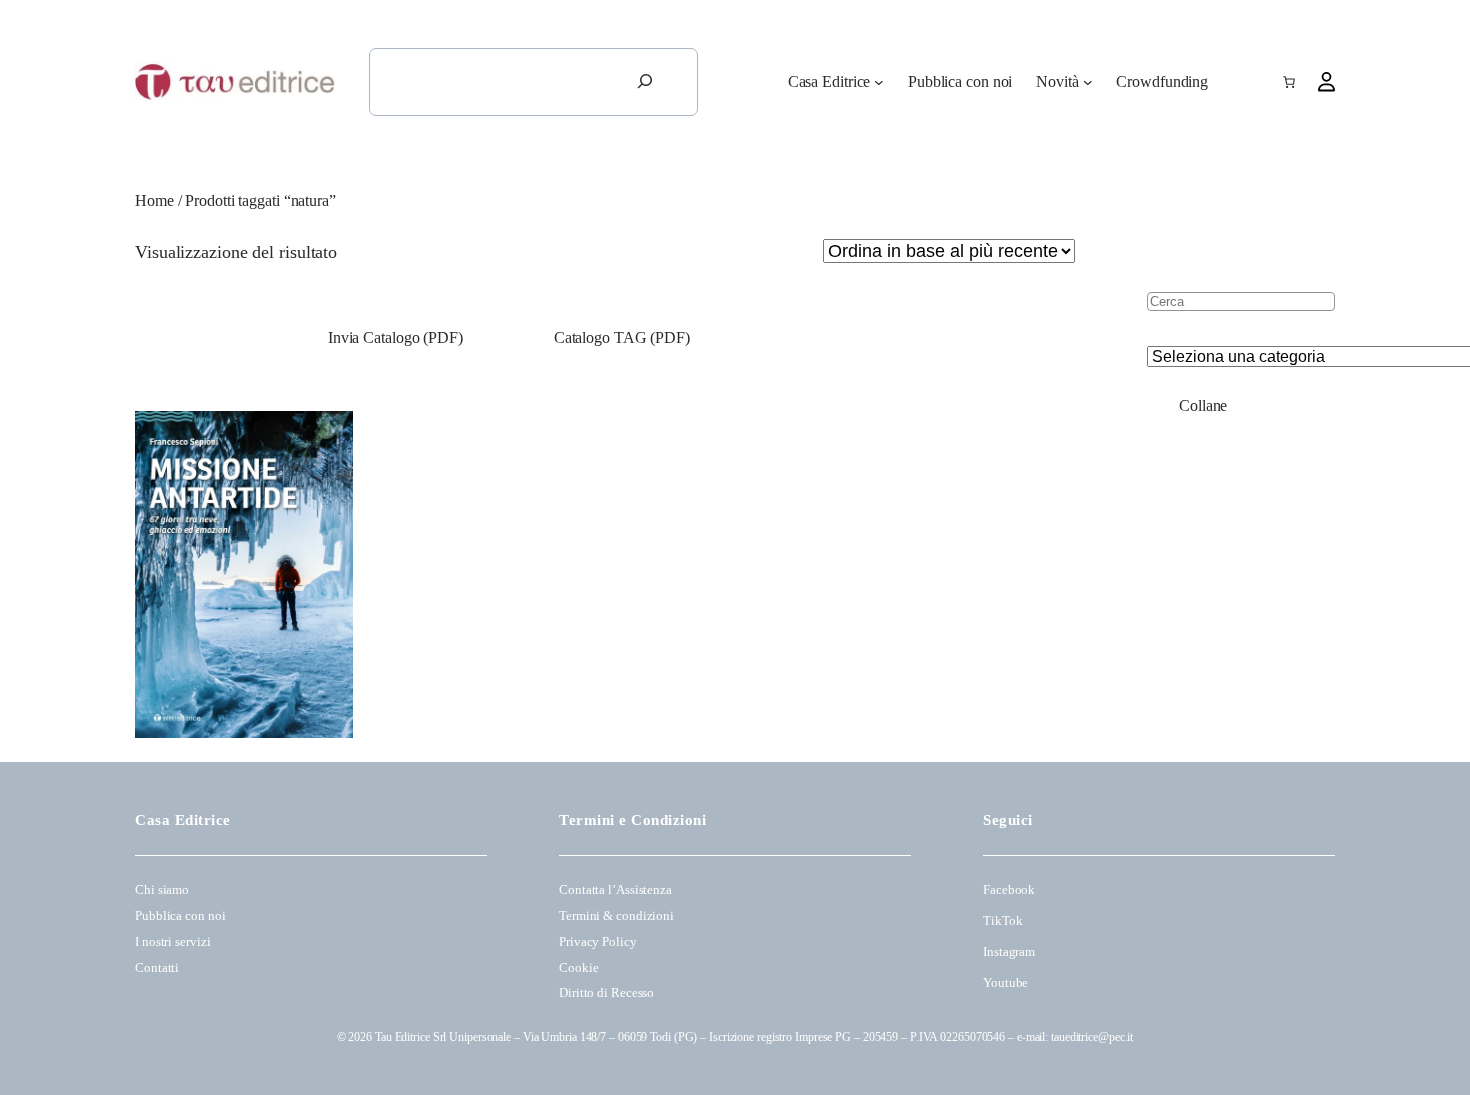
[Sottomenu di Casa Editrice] (879, 82)
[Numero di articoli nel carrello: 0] (1289, 82)
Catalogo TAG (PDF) (622, 337)
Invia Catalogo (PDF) (393, 337)
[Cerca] (645, 82)
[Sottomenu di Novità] (1088, 82)
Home (154, 200)
